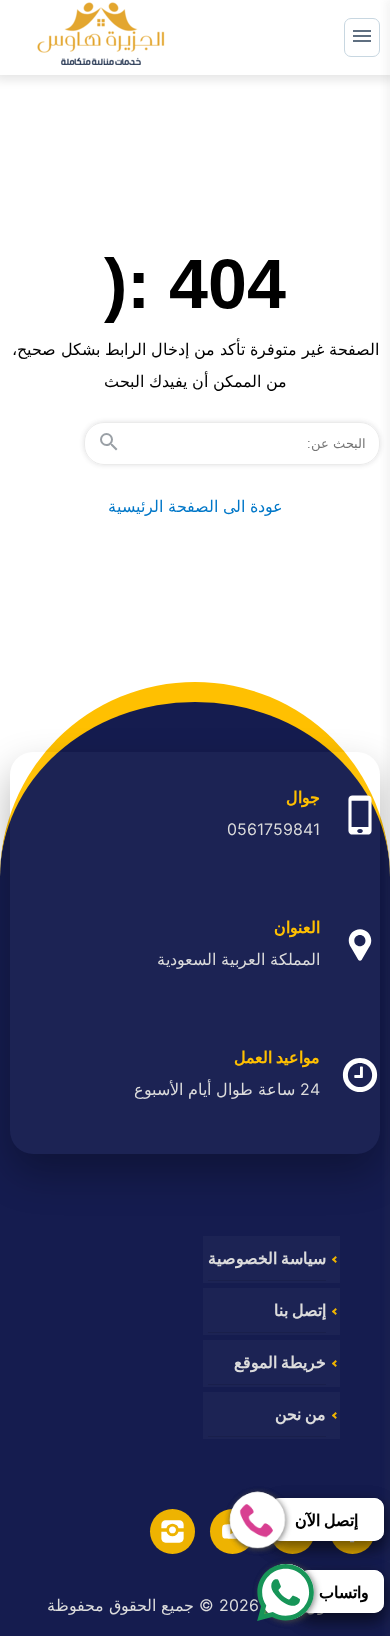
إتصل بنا (300, 1310)
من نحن (300, 1414)
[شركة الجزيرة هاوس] (101, 37)
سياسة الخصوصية (267, 1258)
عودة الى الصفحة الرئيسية (195, 506)
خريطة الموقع (280, 1362)
